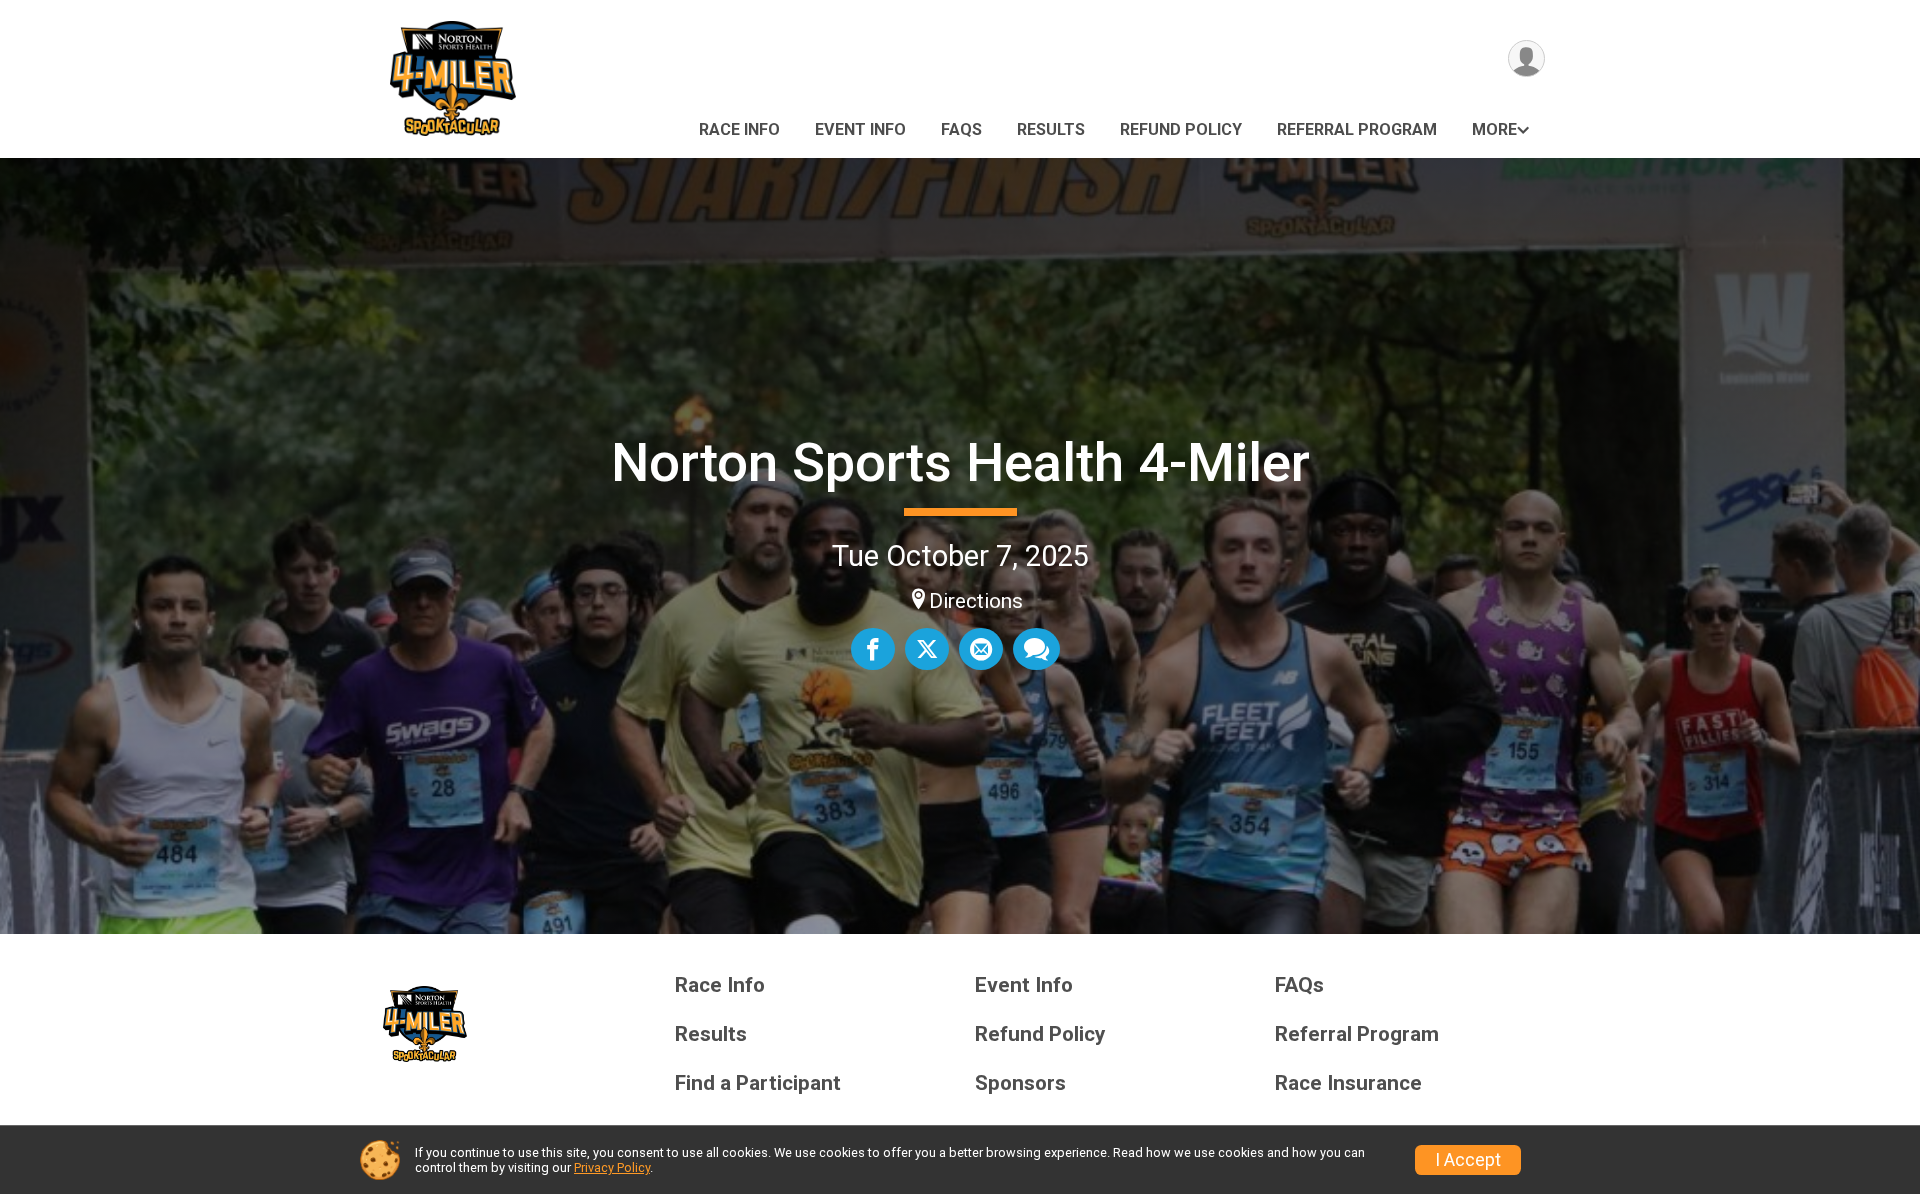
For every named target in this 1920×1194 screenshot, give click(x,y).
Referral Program (1357, 129)
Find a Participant (758, 1083)
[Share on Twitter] (927, 649)
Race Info (739, 129)
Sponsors (1020, 1083)
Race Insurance (1348, 1083)
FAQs (961, 129)
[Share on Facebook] (873, 649)
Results (1051, 129)
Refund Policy (1181, 129)
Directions (976, 601)
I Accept (1468, 1160)
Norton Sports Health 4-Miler (960, 462)
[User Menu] (1526, 58)
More (1494, 129)
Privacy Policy (612, 1167)
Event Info (860, 129)
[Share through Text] (1036, 649)
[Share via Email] (981, 649)
